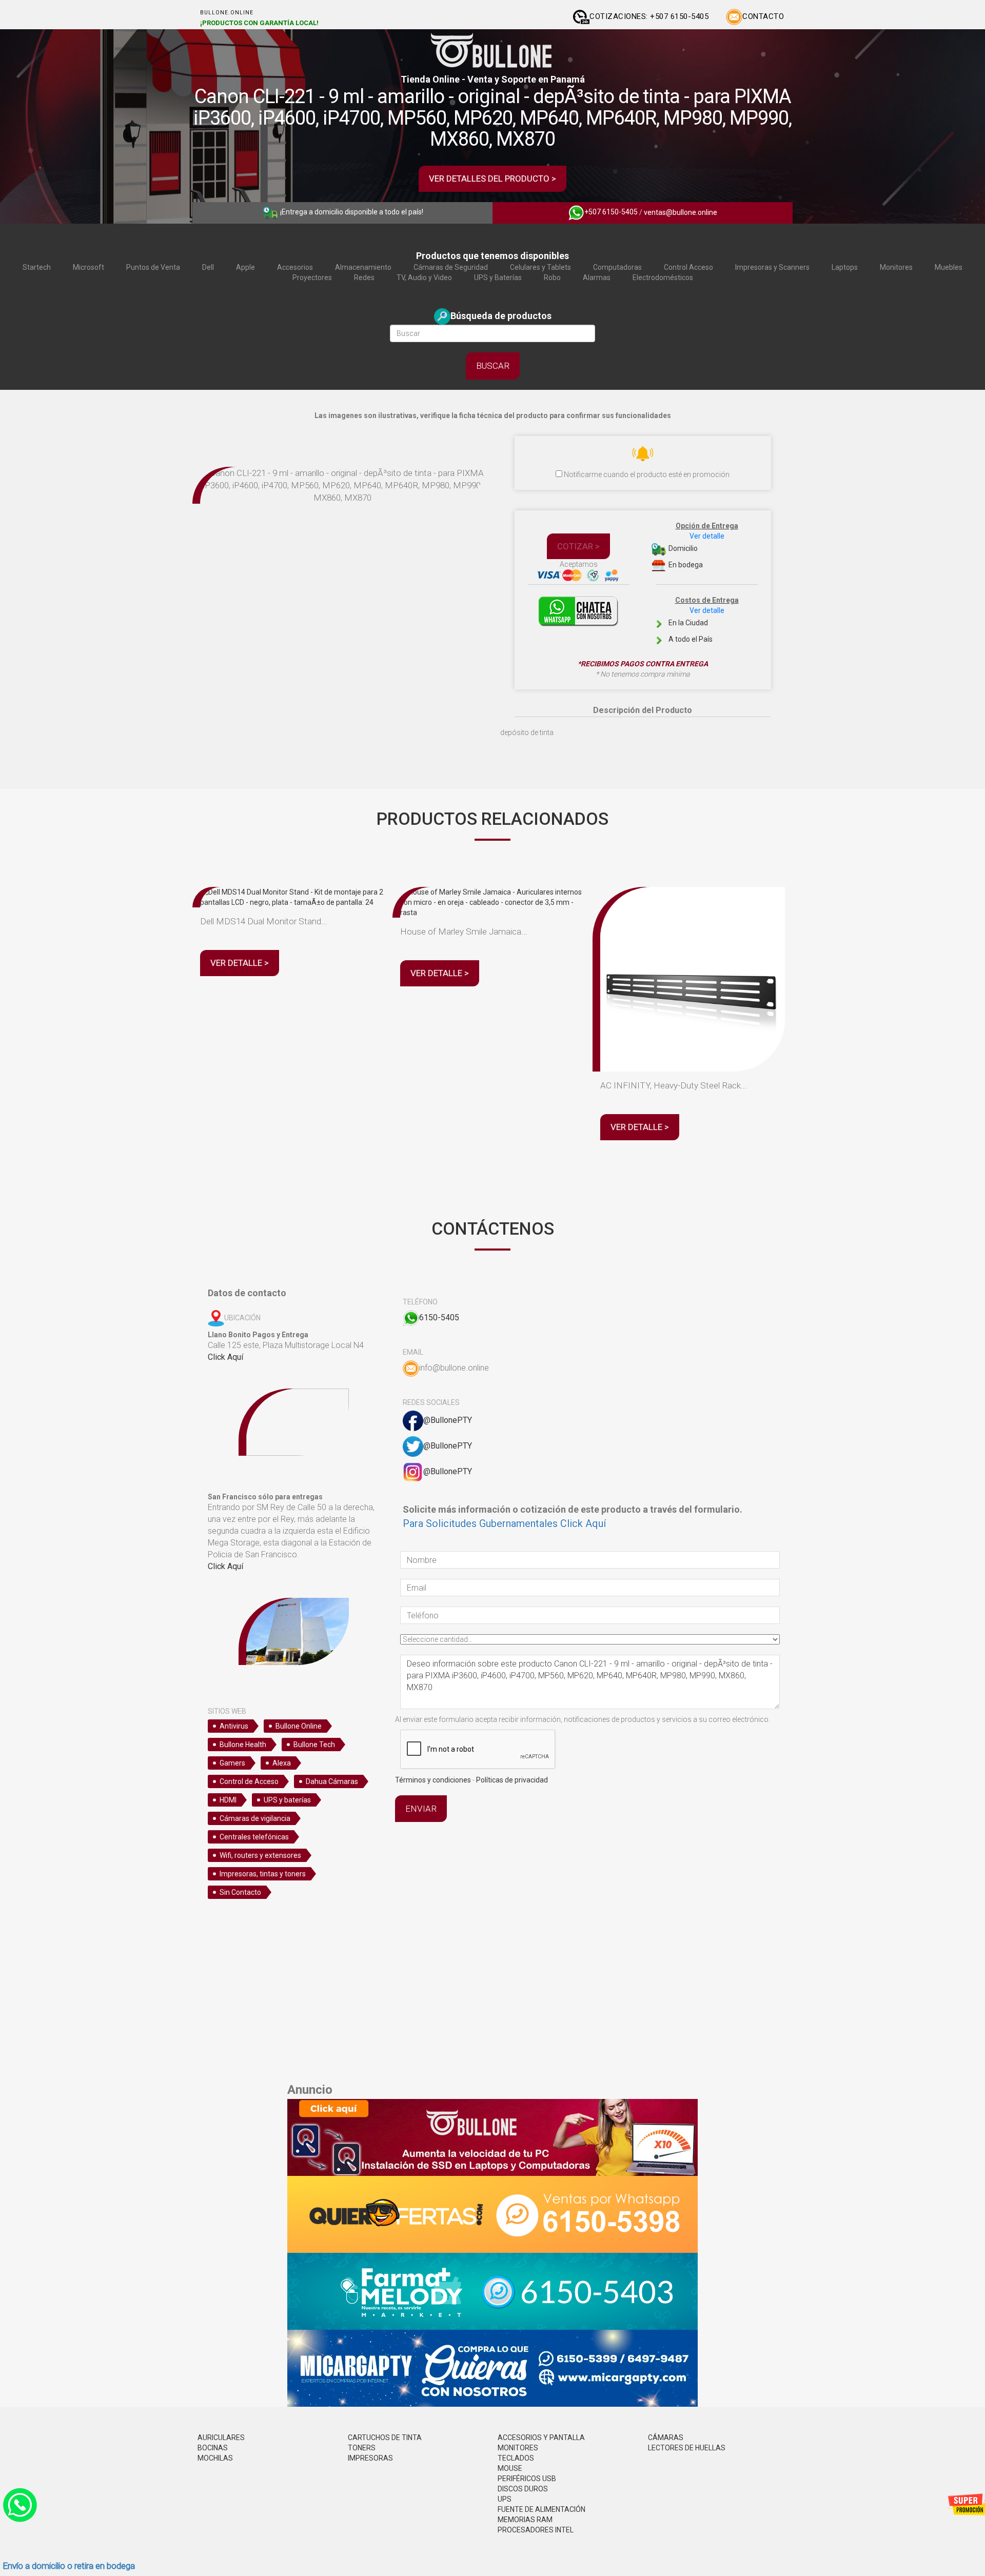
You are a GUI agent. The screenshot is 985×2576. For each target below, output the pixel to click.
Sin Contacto (240, 1892)
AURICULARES (221, 2438)
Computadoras (617, 267)
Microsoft (88, 267)
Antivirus (234, 1726)
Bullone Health (243, 1745)
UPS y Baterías (498, 278)
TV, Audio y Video (424, 278)
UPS (505, 2499)
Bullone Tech (314, 1745)
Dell (208, 267)
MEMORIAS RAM (525, 2520)
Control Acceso (688, 267)
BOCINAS (213, 2448)
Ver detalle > (240, 963)
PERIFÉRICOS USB (527, 2479)
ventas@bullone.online (681, 212)
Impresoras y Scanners (772, 267)
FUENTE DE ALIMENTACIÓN (541, 2509)
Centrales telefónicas (254, 1837)
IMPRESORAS (370, 2458)
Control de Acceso (249, 1781)
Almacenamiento (363, 267)
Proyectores (312, 278)
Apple (245, 267)
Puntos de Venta (153, 267)
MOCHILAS (215, 2458)
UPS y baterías (287, 1800)
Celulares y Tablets (540, 267)
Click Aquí (225, 1357)
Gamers (232, 1763)
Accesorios (295, 267)
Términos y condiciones (433, 1780)
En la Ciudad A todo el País (703, 620)
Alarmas (597, 278)
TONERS (362, 2448)
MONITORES (518, 2448)
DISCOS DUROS (523, 2489)
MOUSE (510, 2468)
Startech (37, 267)
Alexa (282, 1763)
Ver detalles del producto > (493, 179)
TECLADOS (516, 2458)
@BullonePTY (448, 1420)
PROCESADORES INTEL (536, 2530)
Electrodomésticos (663, 278)
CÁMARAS (666, 2438)
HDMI (228, 1800)
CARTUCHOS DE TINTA (385, 2438)
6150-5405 (439, 1317)
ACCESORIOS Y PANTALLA (541, 2438)
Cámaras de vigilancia (255, 1818)
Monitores (896, 267)
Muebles (949, 267)
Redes (364, 278)
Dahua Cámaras (332, 1781)
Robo (552, 278)
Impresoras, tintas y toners (263, 1874)
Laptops (845, 267)
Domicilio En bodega (703, 546)
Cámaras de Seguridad (451, 267)
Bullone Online (299, 1726)
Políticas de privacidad (512, 1780)
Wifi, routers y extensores (260, 1855)
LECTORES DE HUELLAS (687, 2448)
